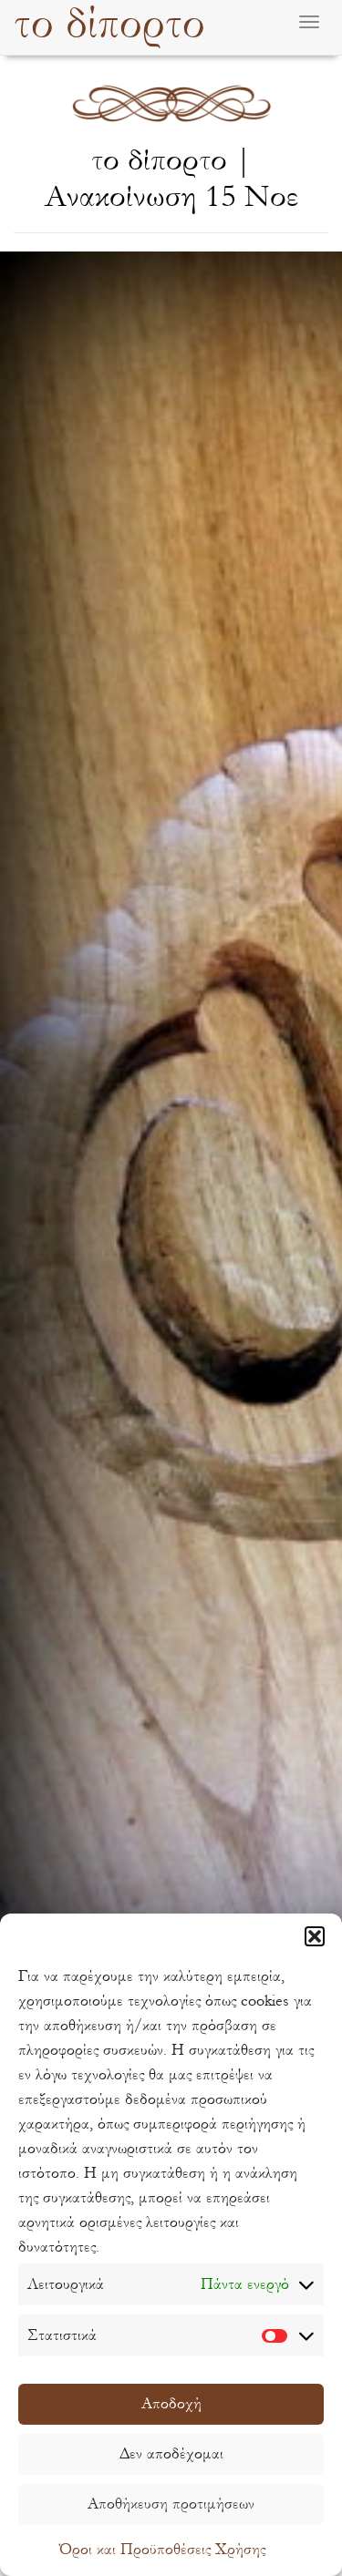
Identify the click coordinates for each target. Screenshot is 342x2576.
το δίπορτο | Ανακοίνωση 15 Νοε (171, 178)
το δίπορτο (109, 24)
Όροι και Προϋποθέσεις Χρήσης (162, 2549)
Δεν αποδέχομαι (171, 2453)
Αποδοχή (171, 2403)
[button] (315, 1936)
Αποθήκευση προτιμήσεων (171, 2504)
